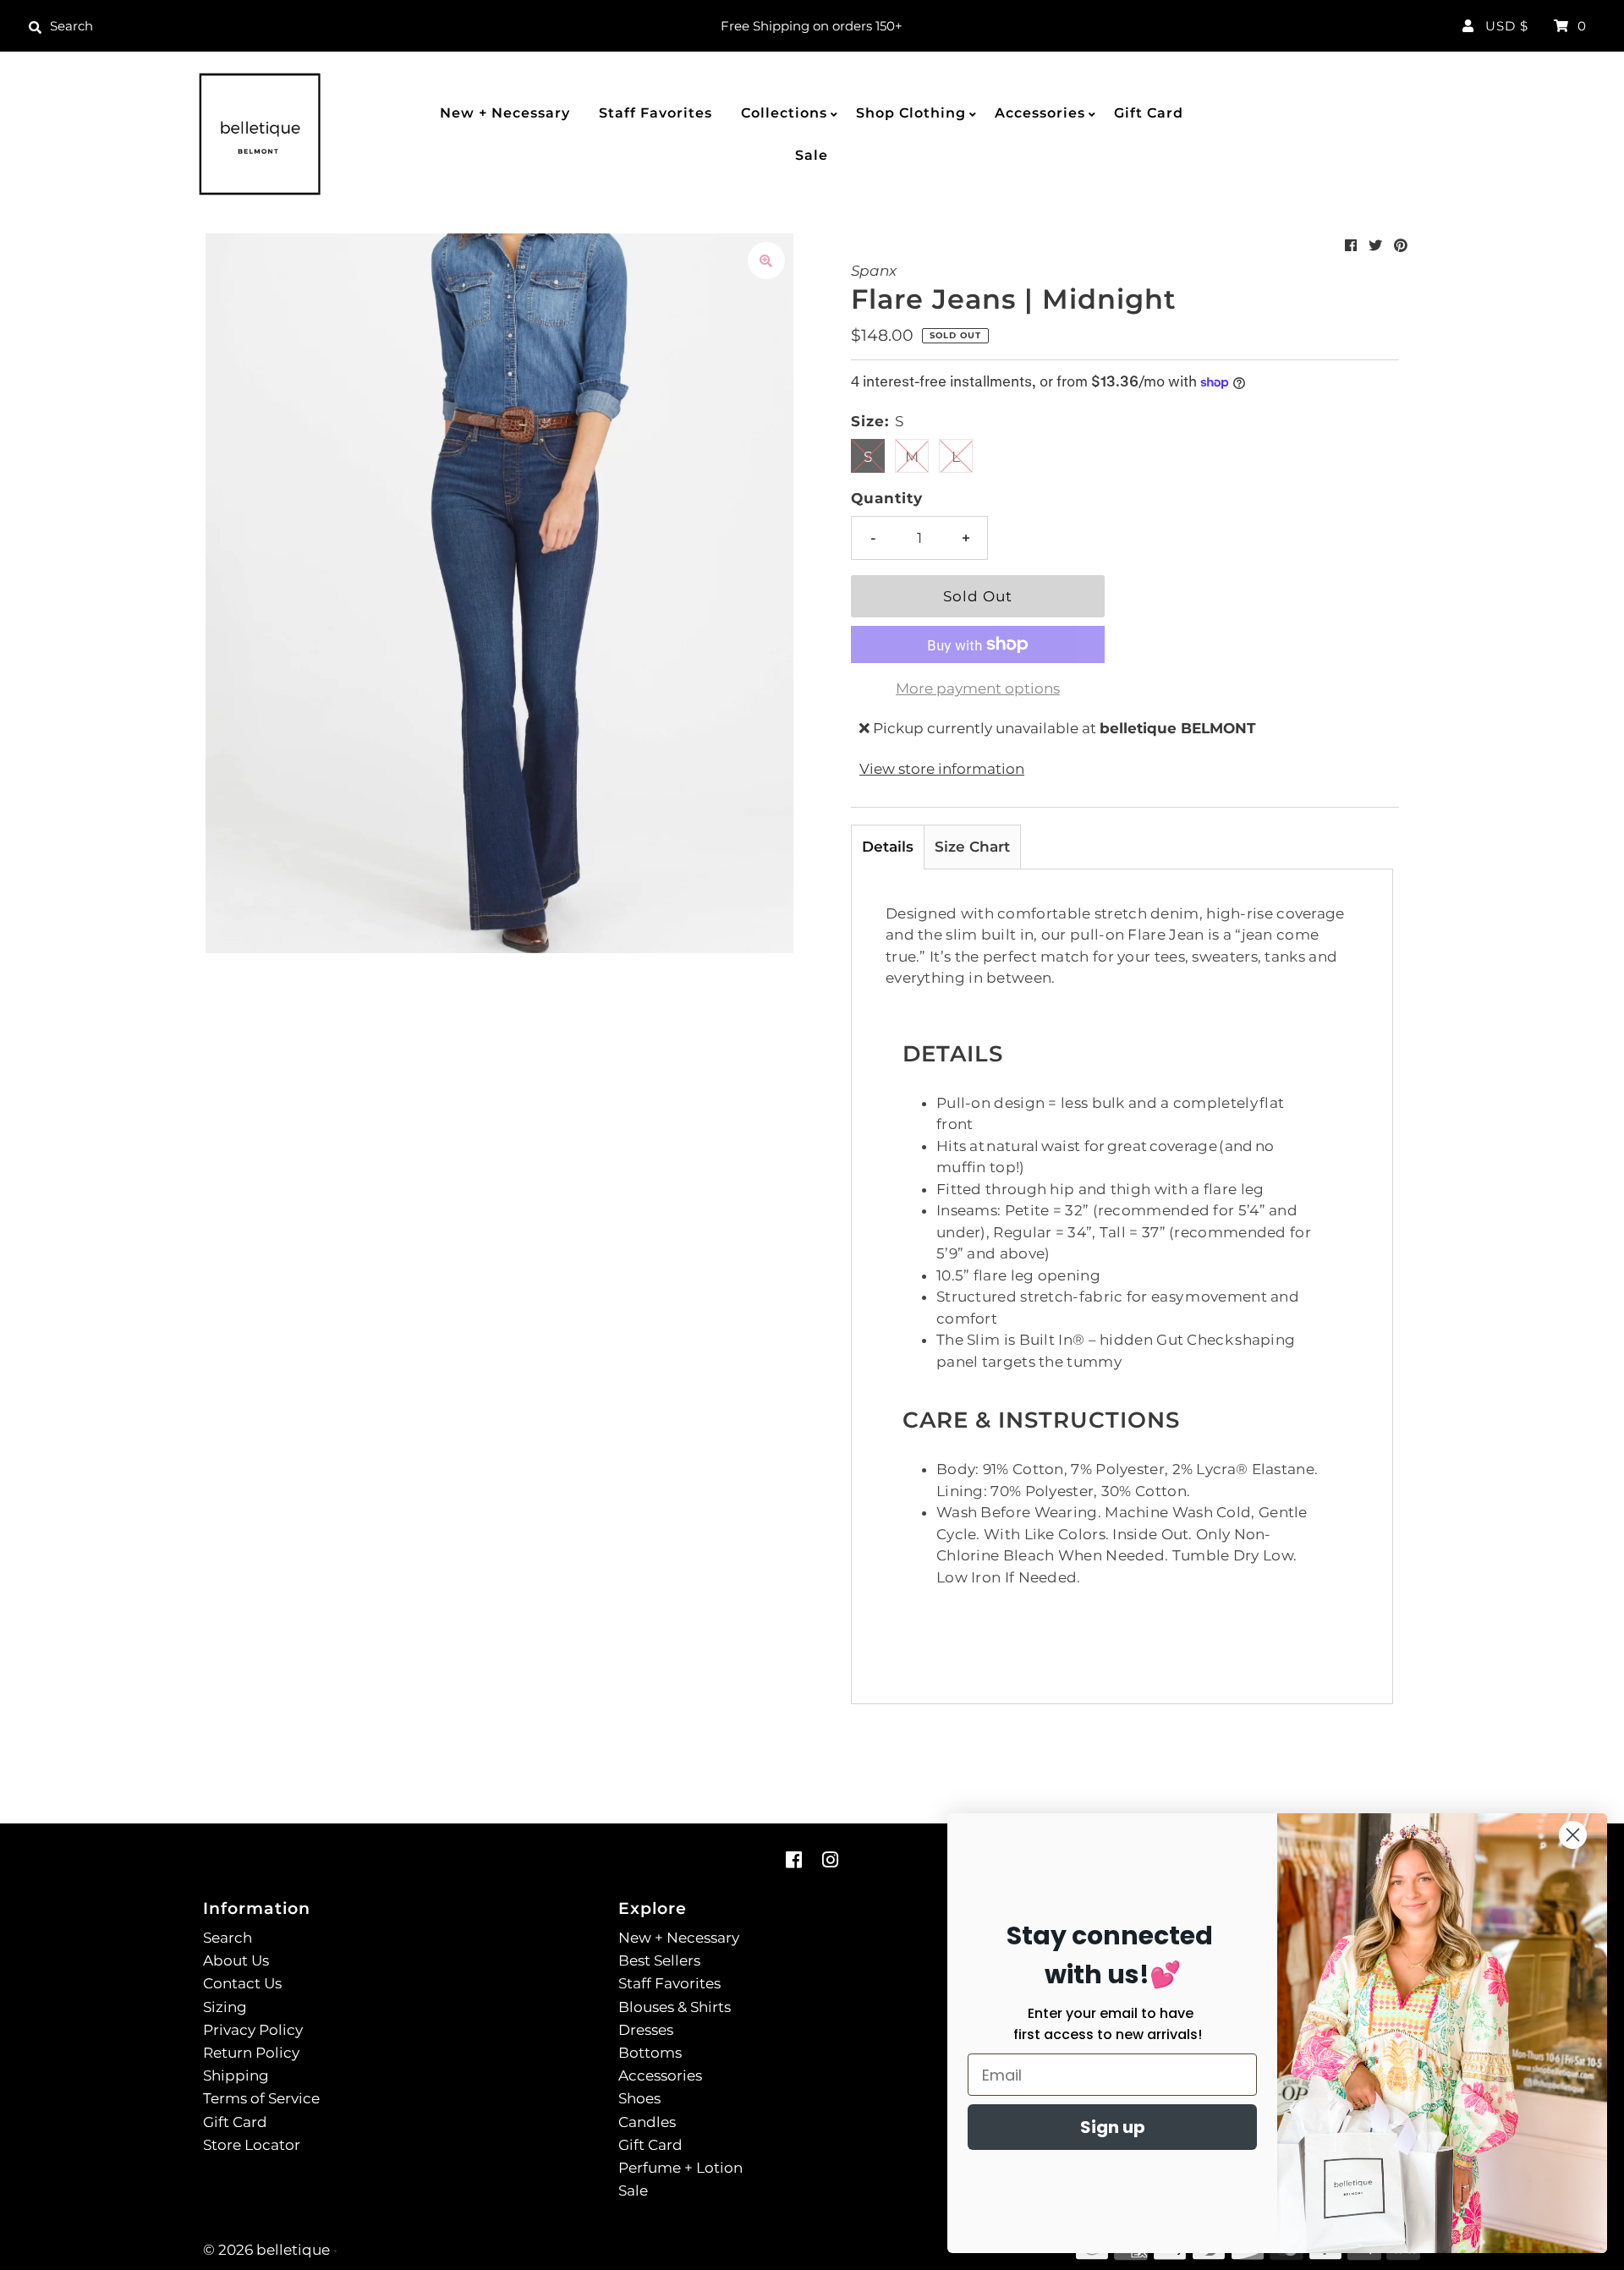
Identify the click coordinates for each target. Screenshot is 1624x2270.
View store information (942, 769)
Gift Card (1149, 113)
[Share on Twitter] (1375, 246)
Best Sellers (659, 1960)
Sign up (1113, 2127)
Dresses (646, 2030)
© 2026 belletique (266, 2250)
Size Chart (972, 847)
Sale (812, 155)
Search (228, 1938)
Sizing (225, 2007)
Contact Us (242, 1983)
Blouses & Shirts (675, 2007)
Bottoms (650, 2053)
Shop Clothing (911, 113)
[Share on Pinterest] (1401, 246)
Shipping (236, 2075)
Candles (647, 2122)
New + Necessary (505, 113)
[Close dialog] (1573, 1835)
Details (888, 847)
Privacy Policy (253, 2030)
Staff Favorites (656, 113)
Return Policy (251, 2053)
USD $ (1507, 26)
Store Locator (252, 2145)
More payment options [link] (978, 688)
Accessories (1040, 113)
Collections (784, 113)
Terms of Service (261, 2098)
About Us (236, 1960)
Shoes (639, 2098)
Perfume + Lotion (680, 2168)
